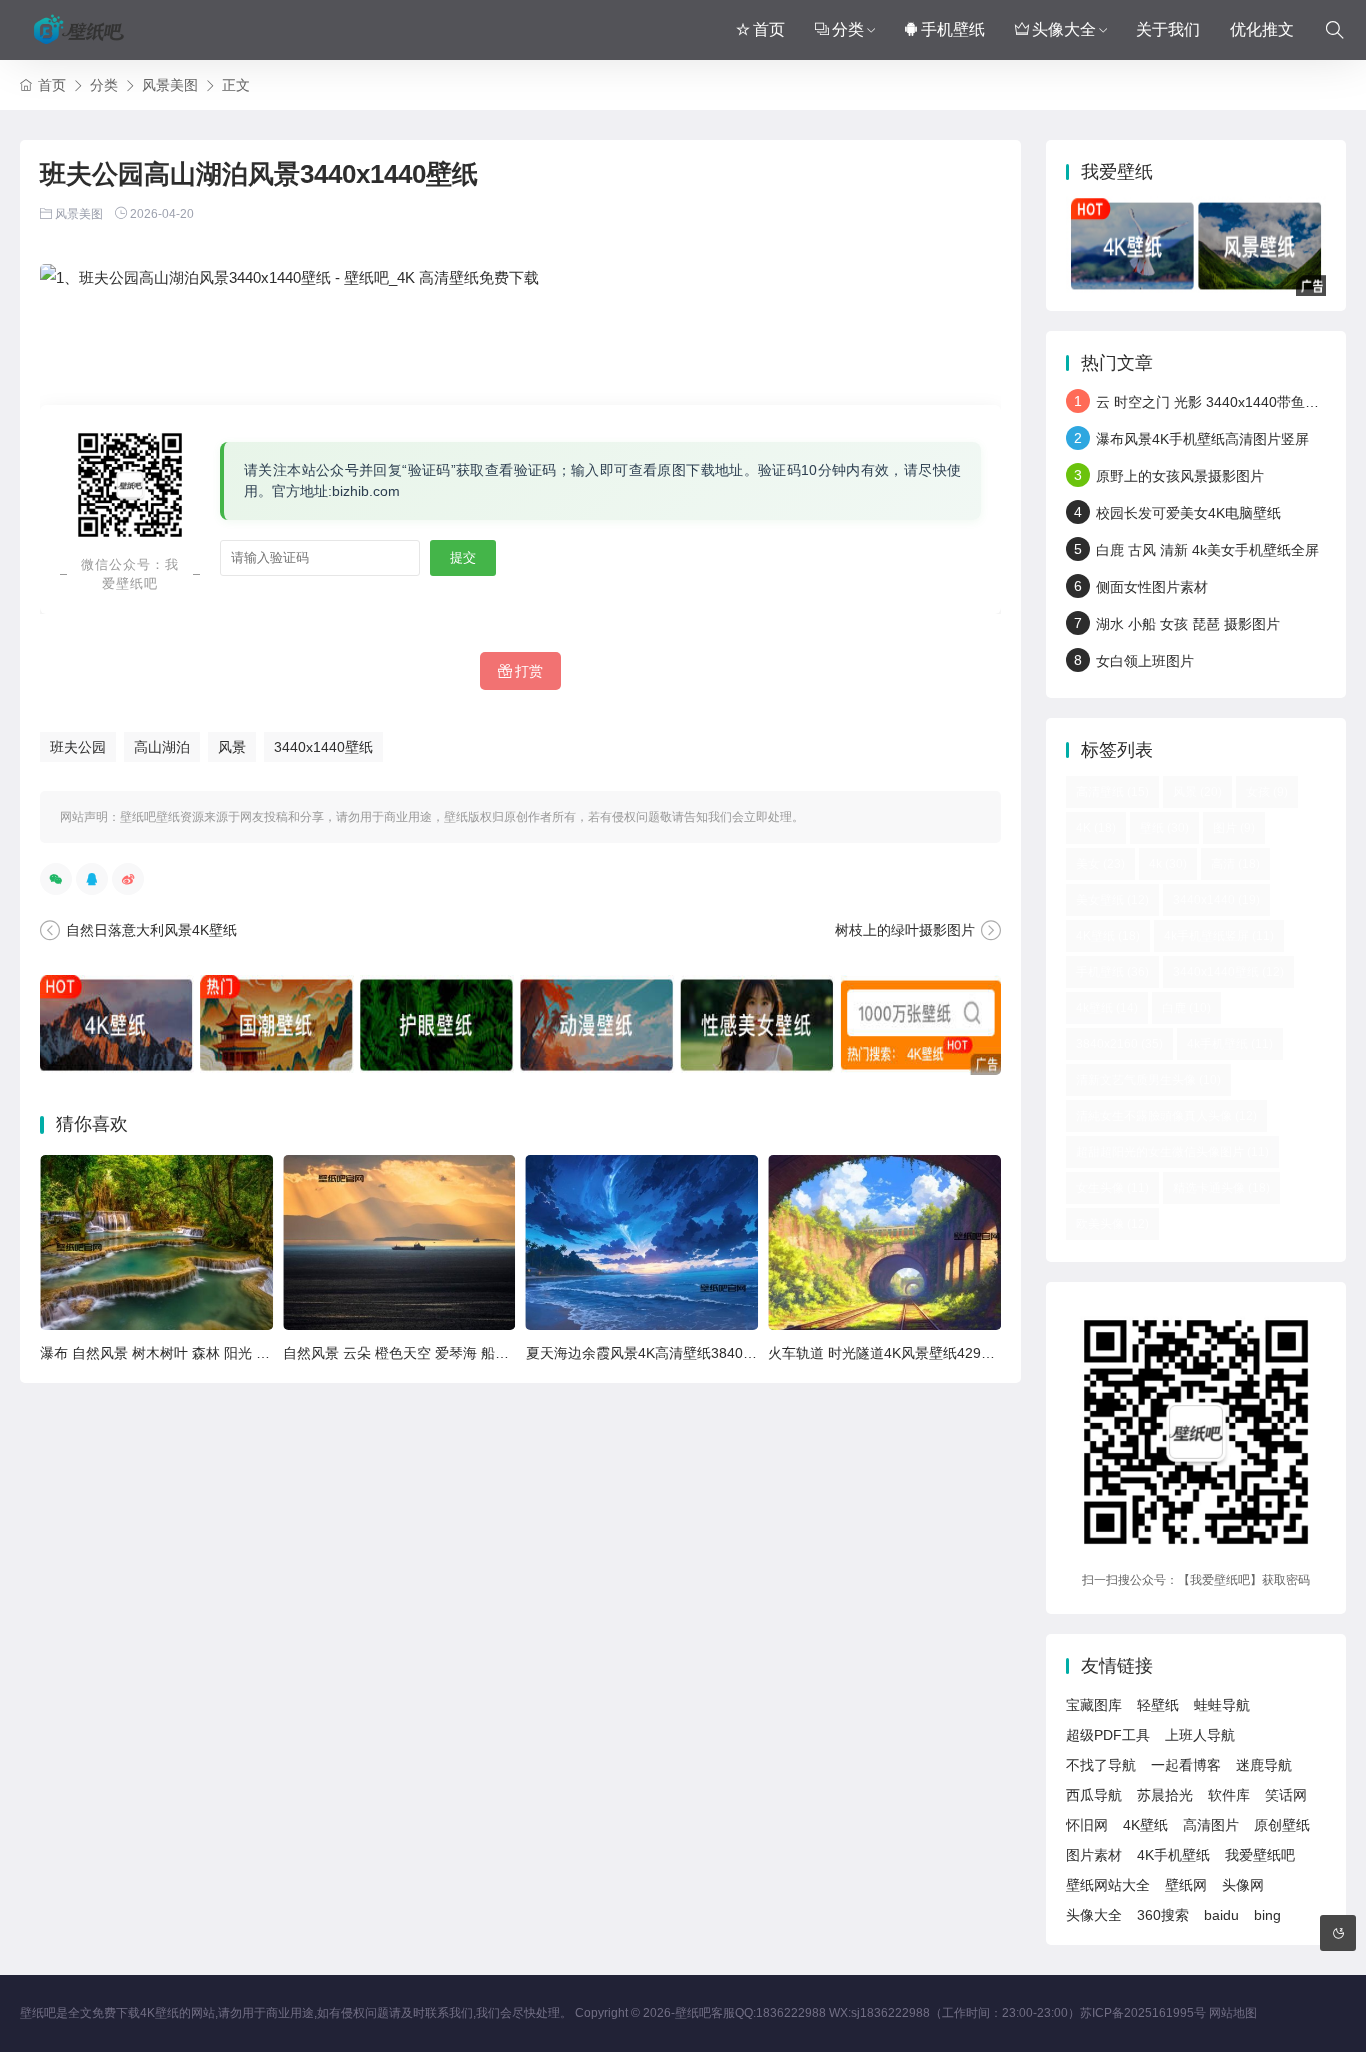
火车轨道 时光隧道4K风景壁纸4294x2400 (898, 1353)
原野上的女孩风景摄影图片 (1180, 476)
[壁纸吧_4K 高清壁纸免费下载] (80, 30)
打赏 (529, 671)
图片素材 (1094, 1855)
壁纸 (1164, 828)
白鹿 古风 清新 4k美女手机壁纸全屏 (1207, 550)
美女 (1100, 864)
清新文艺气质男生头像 (1148, 1080)
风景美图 (170, 85)
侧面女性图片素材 (1152, 587)
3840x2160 (1119, 1044)
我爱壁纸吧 (1260, 1855)
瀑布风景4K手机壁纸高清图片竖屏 (1202, 439)
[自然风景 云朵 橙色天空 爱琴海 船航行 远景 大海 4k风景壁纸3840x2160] (399, 1242)
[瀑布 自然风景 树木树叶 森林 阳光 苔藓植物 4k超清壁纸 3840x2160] (156, 1242)
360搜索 (1163, 1915)
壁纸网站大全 (1108, 1885)
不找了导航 (1101, 1765)
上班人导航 (1200, 1735)
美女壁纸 (1112, 900)
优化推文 (1262, 29)
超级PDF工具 (1108, 1735)
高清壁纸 (1112, 792)
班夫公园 (78, 747)
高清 (1235, 864)
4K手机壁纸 (1173, 1855)
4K (1096, 828)
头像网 (1243, 1885)
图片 (1234, 828)
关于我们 (1168, 29)
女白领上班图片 (1145, 661)
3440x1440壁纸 (323, 747)
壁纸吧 (693, 2013)
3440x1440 (1216, 900)
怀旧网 (1087, 1825)
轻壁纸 (1158, 1705)
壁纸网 (1186, 1885)
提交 (463, 557)
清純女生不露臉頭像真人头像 (1166, 1116)
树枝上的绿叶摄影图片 (905, 930)
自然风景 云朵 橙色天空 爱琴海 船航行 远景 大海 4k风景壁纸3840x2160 (508, 1353)
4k (1168, 864)
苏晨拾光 (1165, 1795)
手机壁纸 (953, 29)
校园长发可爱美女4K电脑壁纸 (1188, 513)
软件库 (1229, 1795)
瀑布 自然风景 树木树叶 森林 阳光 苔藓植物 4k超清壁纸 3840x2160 (251, 1353)
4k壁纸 (1107, 1008)
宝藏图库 (1094, 1705)
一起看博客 (1186, 1765)
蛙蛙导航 (1222, 1705)
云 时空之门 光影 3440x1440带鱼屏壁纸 (1221, 402)
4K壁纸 (1108, 936)
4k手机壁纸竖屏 (1219, 936)
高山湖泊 (162, 747)
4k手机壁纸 (1230, 1044)
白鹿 (1186, 1008)
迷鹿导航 (1264, 1765)
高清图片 (1211, 1825)
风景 (232, 747)
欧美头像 (1112, 1224)
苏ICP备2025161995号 (1143, 2013)
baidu (1221, 1915)
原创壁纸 (1282, 1825)
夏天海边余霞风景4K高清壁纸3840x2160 (654, 1353)
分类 (848, 29)
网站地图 (1233, 2013)
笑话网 (1286, 1795)
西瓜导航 (1094, 1795)
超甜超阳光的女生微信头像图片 (1172, 1152)
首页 (769, 29)
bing (1267, 1915)
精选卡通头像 (1221, 1188)
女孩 (1267, 792)
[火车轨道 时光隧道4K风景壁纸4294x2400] (884, 1242)
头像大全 (1064, 29)
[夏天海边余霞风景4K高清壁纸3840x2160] (642, 1242)
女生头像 (1112, 1188)
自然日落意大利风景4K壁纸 (151, 930)
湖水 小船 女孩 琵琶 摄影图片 (1188, 624)
